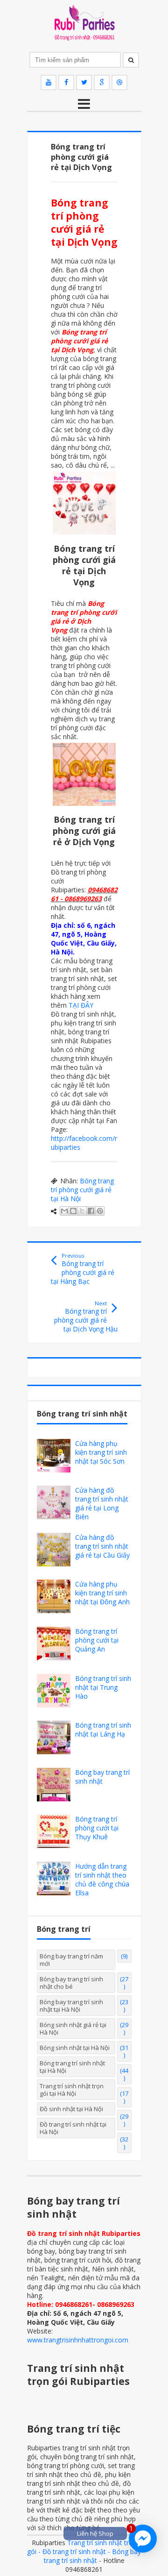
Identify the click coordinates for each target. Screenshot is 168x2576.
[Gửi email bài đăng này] (64, 1211)
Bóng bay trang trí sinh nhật (102, 1777)
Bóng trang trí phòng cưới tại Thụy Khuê (97, 1828)
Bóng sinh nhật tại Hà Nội (75, 2048)
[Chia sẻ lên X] (82, 1211)
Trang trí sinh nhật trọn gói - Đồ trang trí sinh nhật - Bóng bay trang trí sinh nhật (84, 2551)
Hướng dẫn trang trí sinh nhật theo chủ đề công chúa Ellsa (102, 1879)
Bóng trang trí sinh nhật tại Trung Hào (103, 1687)
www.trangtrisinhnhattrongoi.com (78, 2340)
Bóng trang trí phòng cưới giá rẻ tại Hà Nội (82, 1190)
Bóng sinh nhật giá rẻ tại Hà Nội (73, 2028)
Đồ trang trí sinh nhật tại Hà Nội (73, 2128)
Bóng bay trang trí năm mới (71, 1960)
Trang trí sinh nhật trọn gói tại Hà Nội (72, 2090)
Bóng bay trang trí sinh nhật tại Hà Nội (71, 2006)
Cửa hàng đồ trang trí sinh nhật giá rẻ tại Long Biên (102, 1503)
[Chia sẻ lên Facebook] (91, 1211)
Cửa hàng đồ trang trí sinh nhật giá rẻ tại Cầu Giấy (102, 1546)
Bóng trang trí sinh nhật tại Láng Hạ (103, 1729)
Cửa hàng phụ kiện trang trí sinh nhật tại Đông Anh (102, 1593)
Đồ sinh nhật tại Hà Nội (71, 2109)
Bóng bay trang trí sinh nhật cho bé (71, 1983)
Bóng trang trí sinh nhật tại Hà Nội (72, 2067)
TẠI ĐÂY (81, 1005)
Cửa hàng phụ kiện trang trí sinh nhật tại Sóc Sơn (101, 1452)
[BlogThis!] (73, 1211)
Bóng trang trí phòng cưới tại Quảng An (97, 1640)
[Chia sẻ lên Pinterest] (100, 1211)
